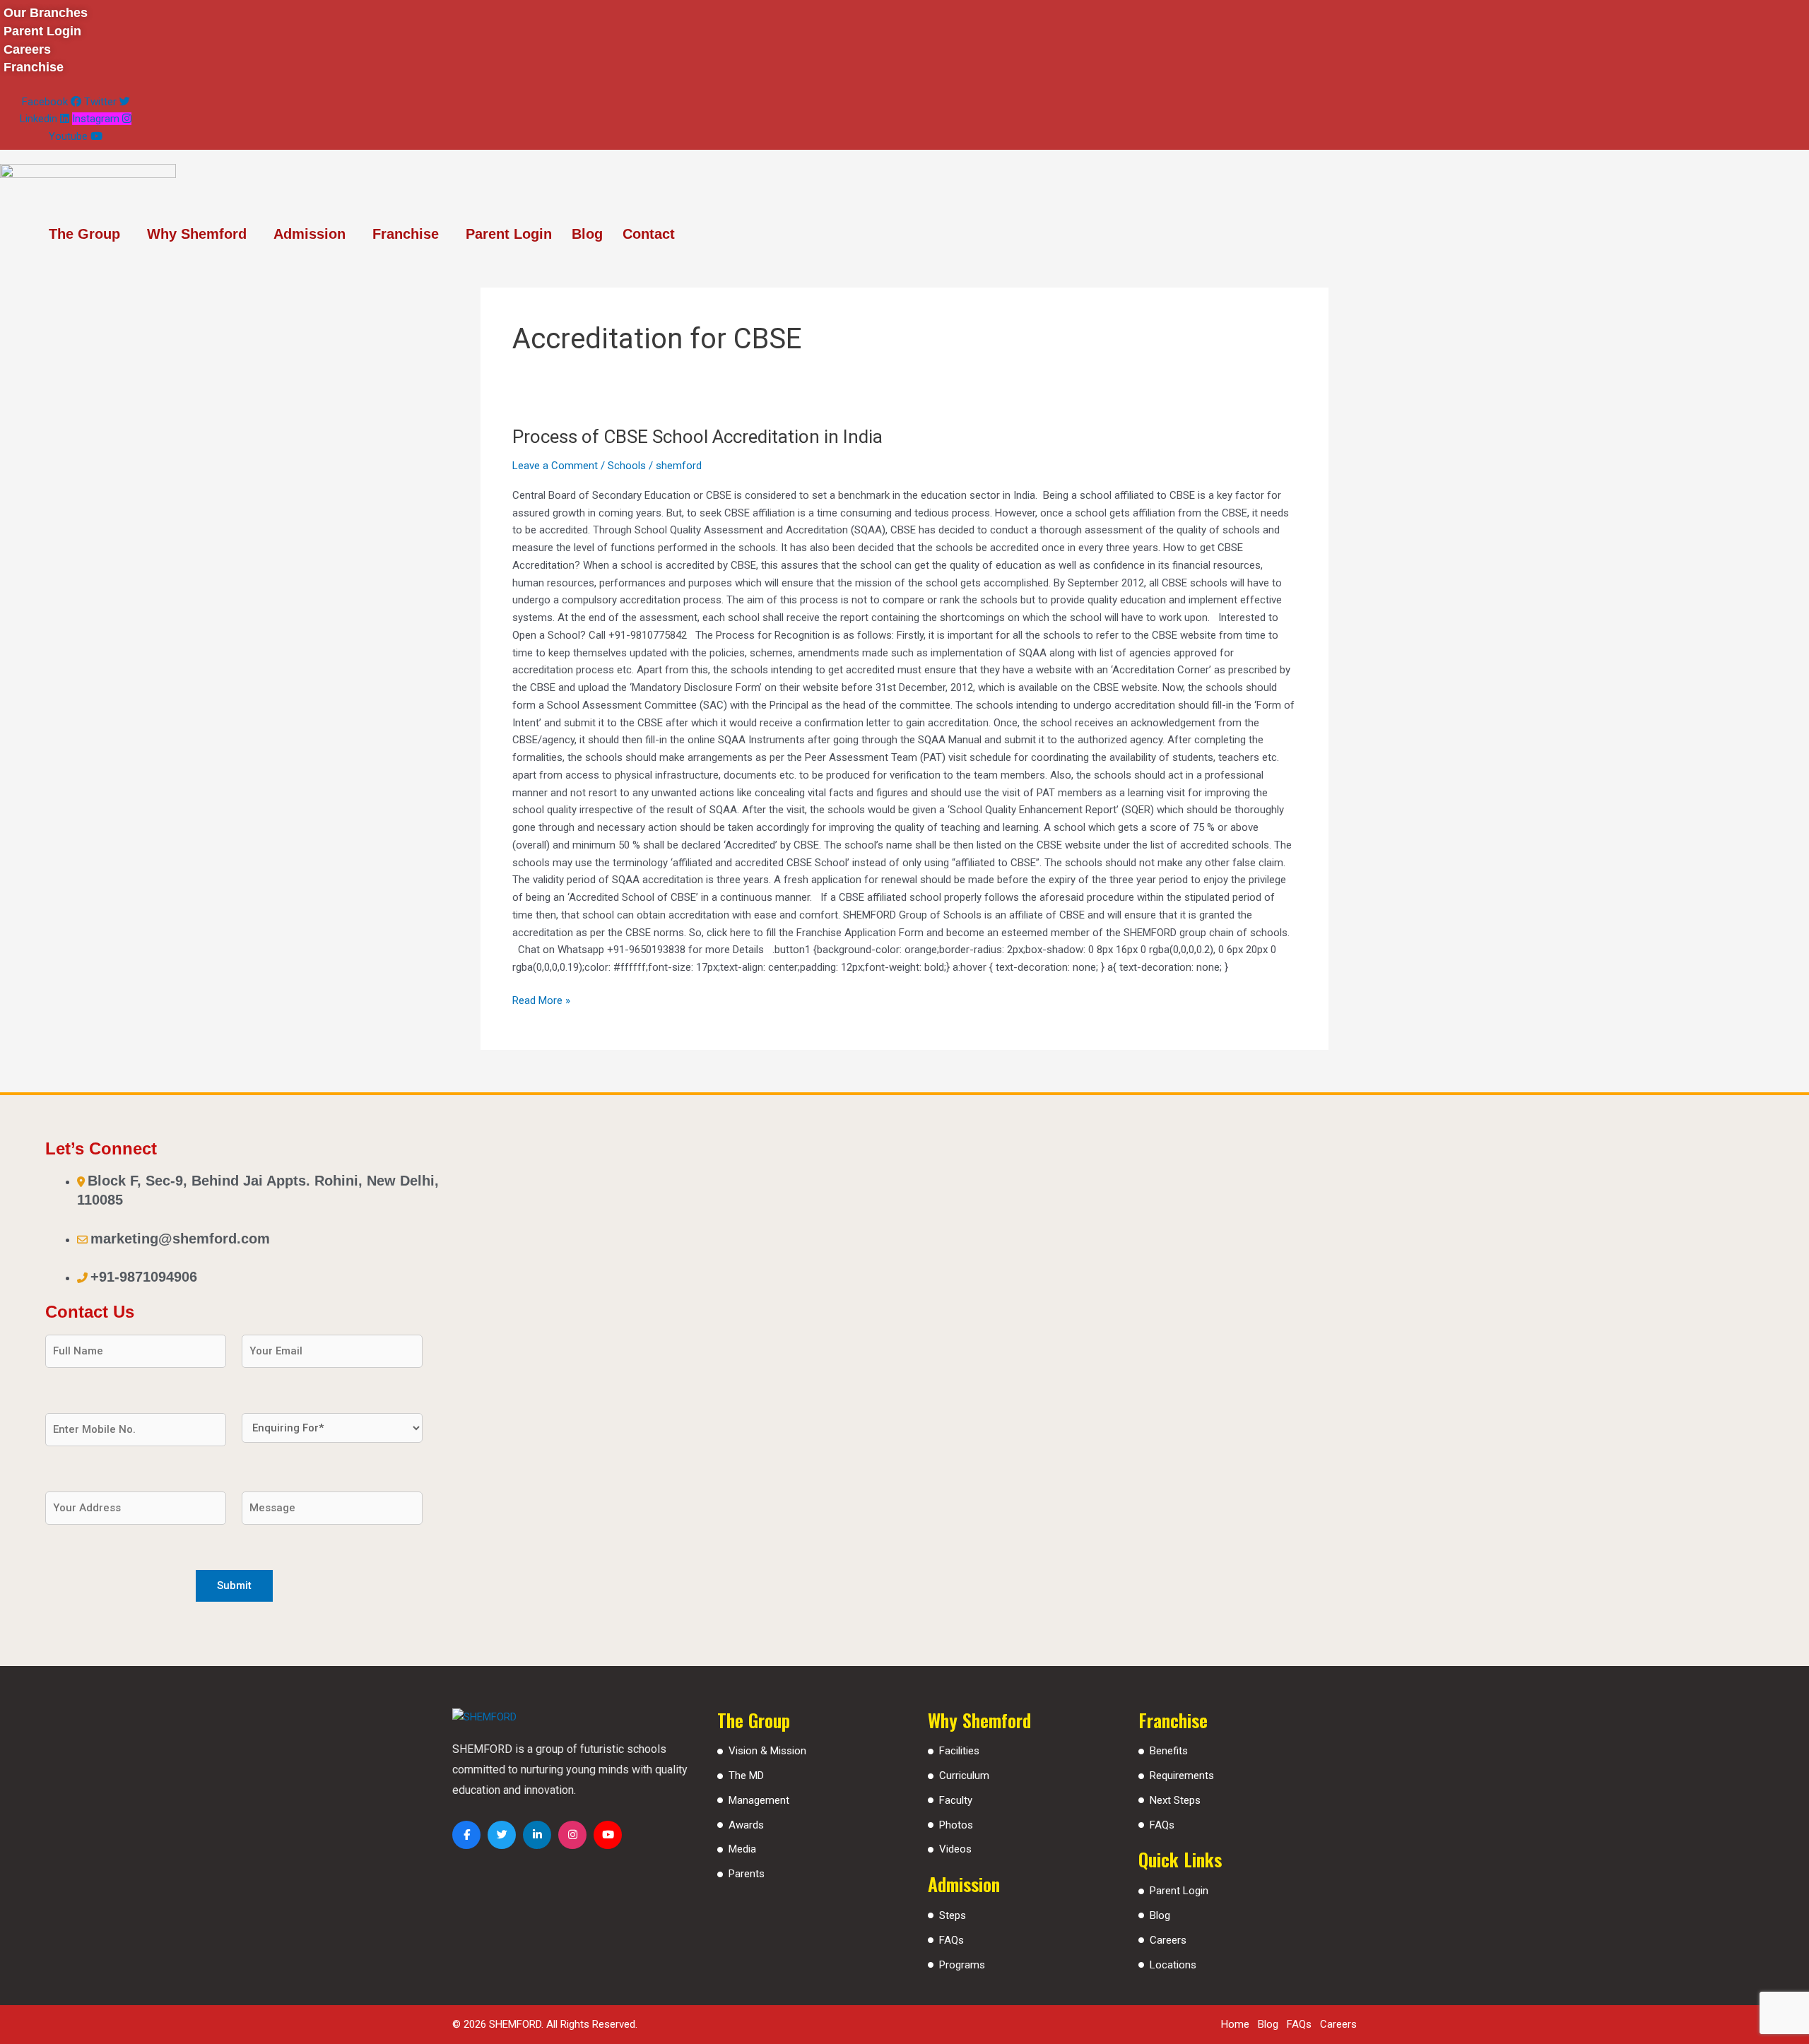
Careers (1168, 1940)
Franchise (406, 234)
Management (759, 1800)
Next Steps (1175, 1800)
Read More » (541, 999)
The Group (84, 234)
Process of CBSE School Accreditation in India (697, 437)
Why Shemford (197, 234)
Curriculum (964, 1776)
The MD (746, 1776)
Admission (310, 234)
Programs (962, 1965)
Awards (746, 1825)
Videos (955, 1849)
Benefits (1169, 1751)
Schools (627, 466)
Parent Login (509, 234)
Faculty (956, 1800)
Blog (587, 234)
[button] (88, 234)
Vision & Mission (767, 1751)
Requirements (1182, 1776)
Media (742, 1849)
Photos (956, 1825)
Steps (953, 1915)
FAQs (951, 1940)
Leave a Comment (555, 466)
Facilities (959, 1751)
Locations (1173, 1965)
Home (1235, 2024)
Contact (649, 234)
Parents (747, 1874)
